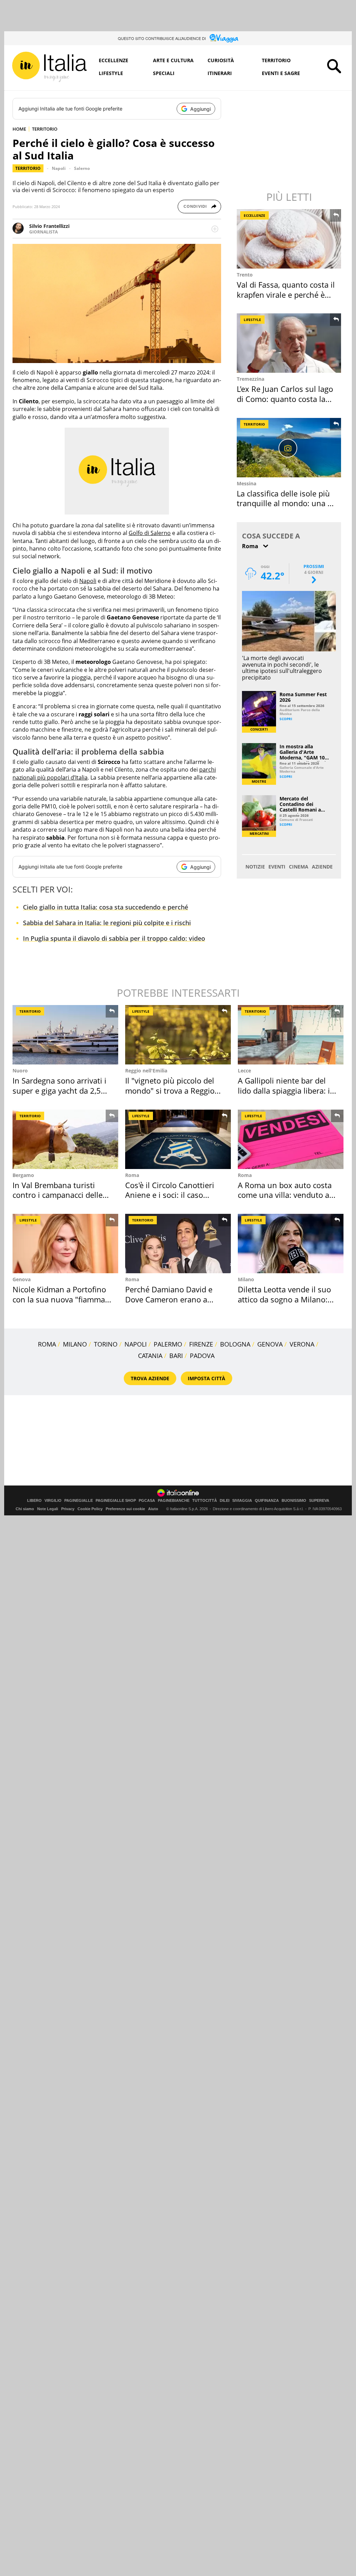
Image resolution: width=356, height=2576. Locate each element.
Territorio (276, 60)
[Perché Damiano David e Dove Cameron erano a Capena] (178, 1244)
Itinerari (220, 73)
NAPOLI (136, 1344)
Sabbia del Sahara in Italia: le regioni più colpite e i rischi (107, 923)
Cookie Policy (90, 1509)
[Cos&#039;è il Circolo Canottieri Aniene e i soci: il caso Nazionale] (178, 1139)
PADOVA (202, 1356)
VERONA (302, 1344)
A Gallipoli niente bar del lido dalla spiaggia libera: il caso (285, 1090)
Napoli (59, 168)
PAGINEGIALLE (79, 1501)
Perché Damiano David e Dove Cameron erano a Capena (169, 1299)
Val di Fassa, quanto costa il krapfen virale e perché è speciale (286, 294)
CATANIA (150, 1356)
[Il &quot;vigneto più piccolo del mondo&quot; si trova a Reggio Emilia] (178, 1035)
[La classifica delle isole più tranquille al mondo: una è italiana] (290, 448)
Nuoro (20, 1071)
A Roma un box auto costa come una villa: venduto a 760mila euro (285, 1195)
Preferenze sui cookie (125, 1509)
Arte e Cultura (173, 60)
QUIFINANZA (267, 1501)
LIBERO (34, 1501)
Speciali (164, 73)
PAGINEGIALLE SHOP (116, 1501)
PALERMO (168, 1344)
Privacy (68, 1509)
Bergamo (23, 1175)
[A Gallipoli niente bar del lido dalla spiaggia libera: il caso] (291, 1035)
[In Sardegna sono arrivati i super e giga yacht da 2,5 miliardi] (65, 1035)
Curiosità (221, 60)
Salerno (82, 168)
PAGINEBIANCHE (174, 1501)
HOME (19, 129)
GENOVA (270, 1344)
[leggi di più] (215, 229)
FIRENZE (201, 1344)
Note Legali (48, 1509)
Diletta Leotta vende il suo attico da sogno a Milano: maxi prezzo (284, 1299)
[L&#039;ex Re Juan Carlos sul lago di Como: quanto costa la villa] (290, 343)
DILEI (225, 1501)
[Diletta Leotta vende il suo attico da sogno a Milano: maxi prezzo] (291, 1244)
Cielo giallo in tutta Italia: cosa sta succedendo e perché (106, 907)
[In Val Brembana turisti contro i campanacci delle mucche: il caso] (65, 1139)
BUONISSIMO (294, 1501)
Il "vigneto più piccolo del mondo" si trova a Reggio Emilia (170, 1090)
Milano (246, 1279)
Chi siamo (25, 1509)
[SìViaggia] (224, 38)
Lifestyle (111, 73)
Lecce (244, 1071)
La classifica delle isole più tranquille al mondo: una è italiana (284, 503)
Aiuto (153, 1509)
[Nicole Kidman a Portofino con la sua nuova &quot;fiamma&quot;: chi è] (65, 1244)
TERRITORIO (45, 129)
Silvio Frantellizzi (49, 226)
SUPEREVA (319, 1501)
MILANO (75, 1344)
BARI (176, 1356)
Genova (22, 1279)
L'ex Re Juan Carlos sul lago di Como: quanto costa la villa (285, 399)
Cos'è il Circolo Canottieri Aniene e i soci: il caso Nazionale (170, 1195)
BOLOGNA (235, 1344)
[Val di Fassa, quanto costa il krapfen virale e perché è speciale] (290, 239)
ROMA (47, 1344)
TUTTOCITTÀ (205, 1501)
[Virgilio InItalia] (49, 67)
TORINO (106, 1344)
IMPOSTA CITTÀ (207, 1378)
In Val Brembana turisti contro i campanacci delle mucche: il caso (58, 1195)
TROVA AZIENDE (150, 1378)
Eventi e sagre (281, 73)
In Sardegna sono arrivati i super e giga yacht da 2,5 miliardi (59, 1090)
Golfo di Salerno (150, 533)
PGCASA (147, 1501)
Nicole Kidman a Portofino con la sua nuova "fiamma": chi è (61, 1299)
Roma (132, 1175)
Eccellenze (114, 60)
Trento (245, 275)
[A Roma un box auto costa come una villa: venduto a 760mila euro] (291, 1139)
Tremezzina (250, 379)
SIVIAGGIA (242, 1501)
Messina (246, 483)
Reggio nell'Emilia (146, 1071)
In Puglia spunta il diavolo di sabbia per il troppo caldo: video (114, 938)
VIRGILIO (53, 1501)
